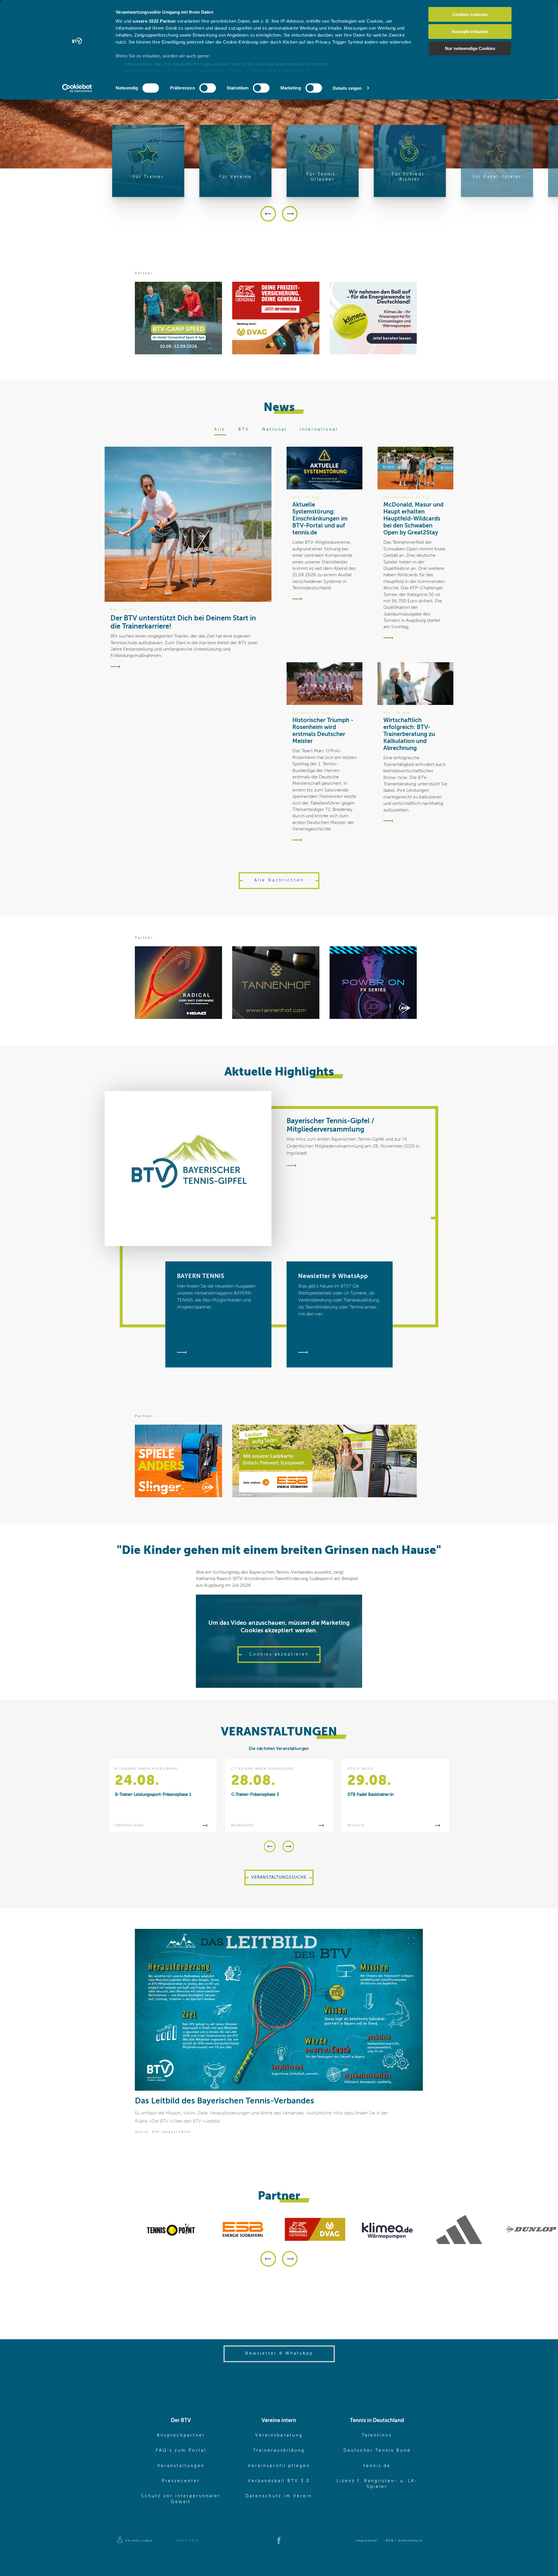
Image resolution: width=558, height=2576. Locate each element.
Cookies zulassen (470, 14)
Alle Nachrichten (279, 880)
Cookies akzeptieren (279, 1654)
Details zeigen (347, 88)
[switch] (208, 88)
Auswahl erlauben (470, 32)
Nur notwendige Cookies (470, 48)
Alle (220, 430)
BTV (244, 430)
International (319, 430)
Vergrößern (411, 1940)
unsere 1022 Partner (154, 21)
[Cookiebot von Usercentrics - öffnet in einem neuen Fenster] (77, 88)
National (274, 430)
